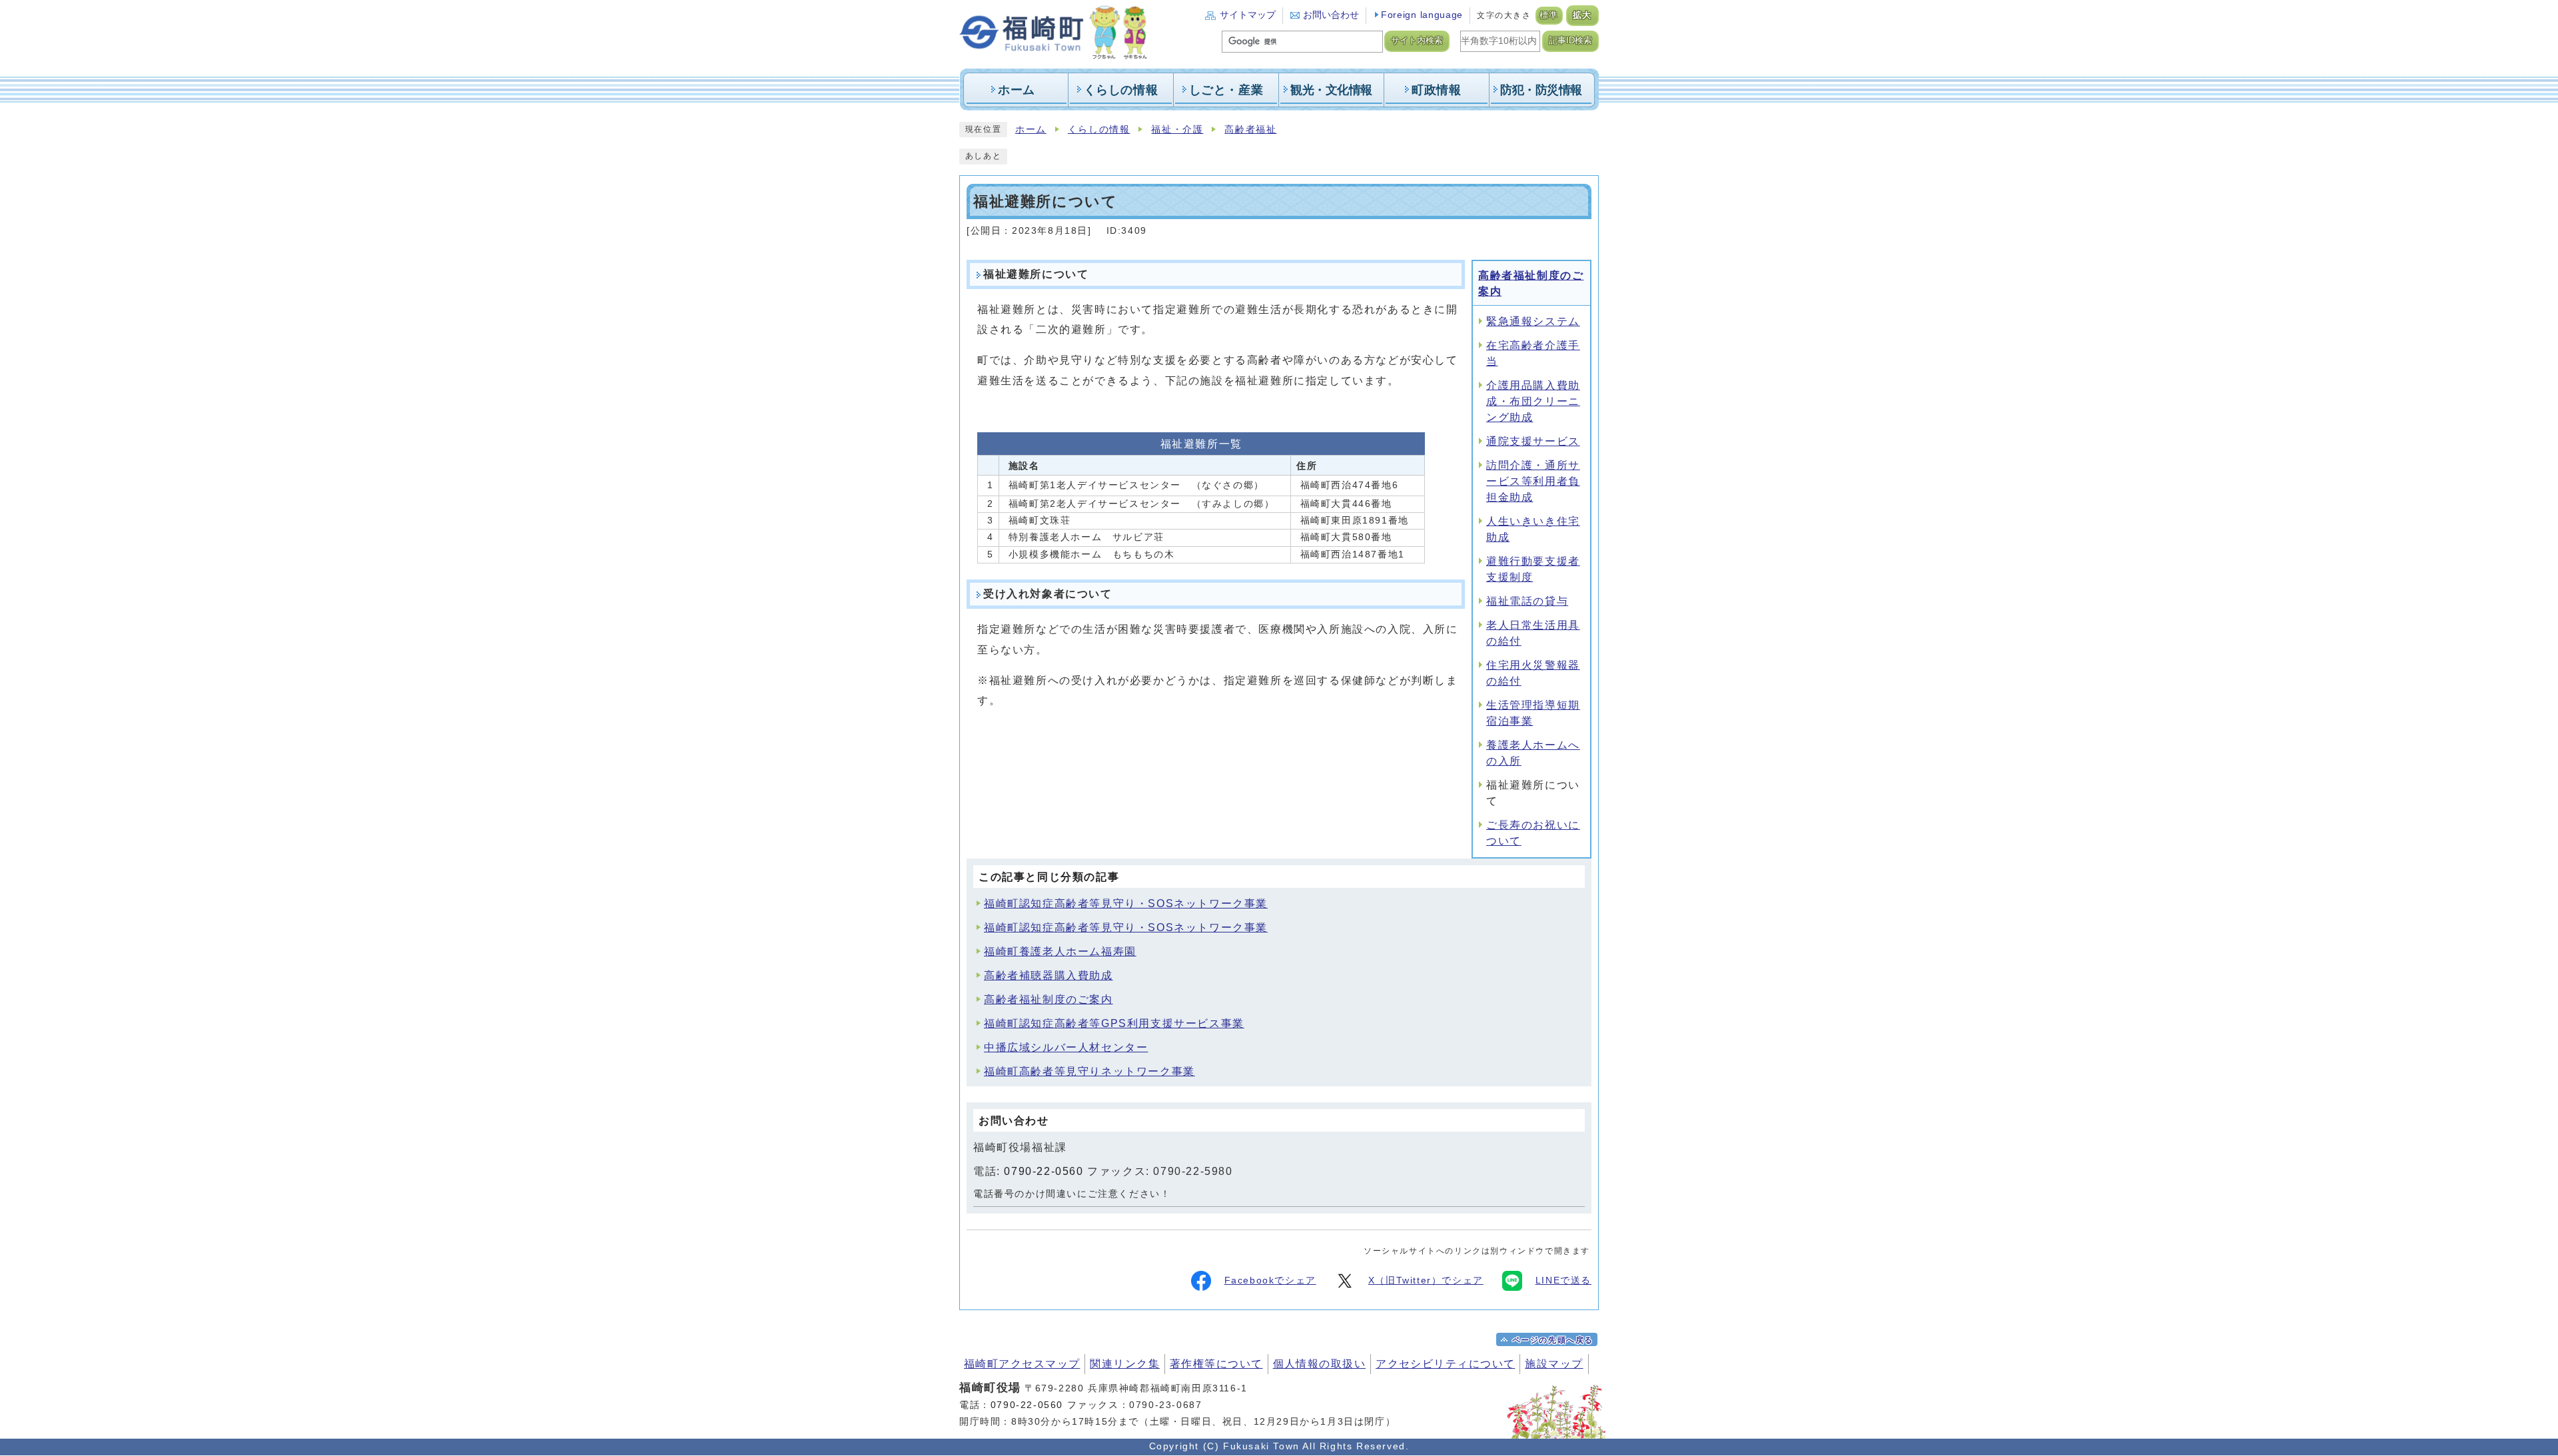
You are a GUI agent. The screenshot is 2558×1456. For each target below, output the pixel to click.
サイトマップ (1248, 15)
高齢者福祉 (1250, 130)
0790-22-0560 (1044, 1171)
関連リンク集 (1125, 1364)
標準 (1549, 15)
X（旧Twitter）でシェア (1426, 1280)
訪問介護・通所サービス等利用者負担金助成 (1533, 481)
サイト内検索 (1417, 41)
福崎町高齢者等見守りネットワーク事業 (1089, 1071)
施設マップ (1554, 1364)
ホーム (1031, 130)
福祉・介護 (1177, 130)
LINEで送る (1563, 1280)
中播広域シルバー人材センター (1066, 1047)
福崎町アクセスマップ (1022, 1364)
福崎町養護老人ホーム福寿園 (1060, 951)
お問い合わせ (1331, 15)
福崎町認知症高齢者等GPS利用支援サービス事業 (1114, 1023)
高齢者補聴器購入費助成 (1049, 975)
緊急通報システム (1533, 321)
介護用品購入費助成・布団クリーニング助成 (1533, 401)
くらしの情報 (1099, 130)
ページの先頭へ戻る (1553, 1340)
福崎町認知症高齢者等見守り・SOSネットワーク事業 (1126, 904)
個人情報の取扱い (1320, 1364)
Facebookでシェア (1270, 1280)
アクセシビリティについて (1445, 1364)
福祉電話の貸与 (1527, 601)
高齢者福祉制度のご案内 (1049, 999)
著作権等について (1216, 1364)
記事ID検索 (1570, 41)
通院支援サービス (1533, 441)
